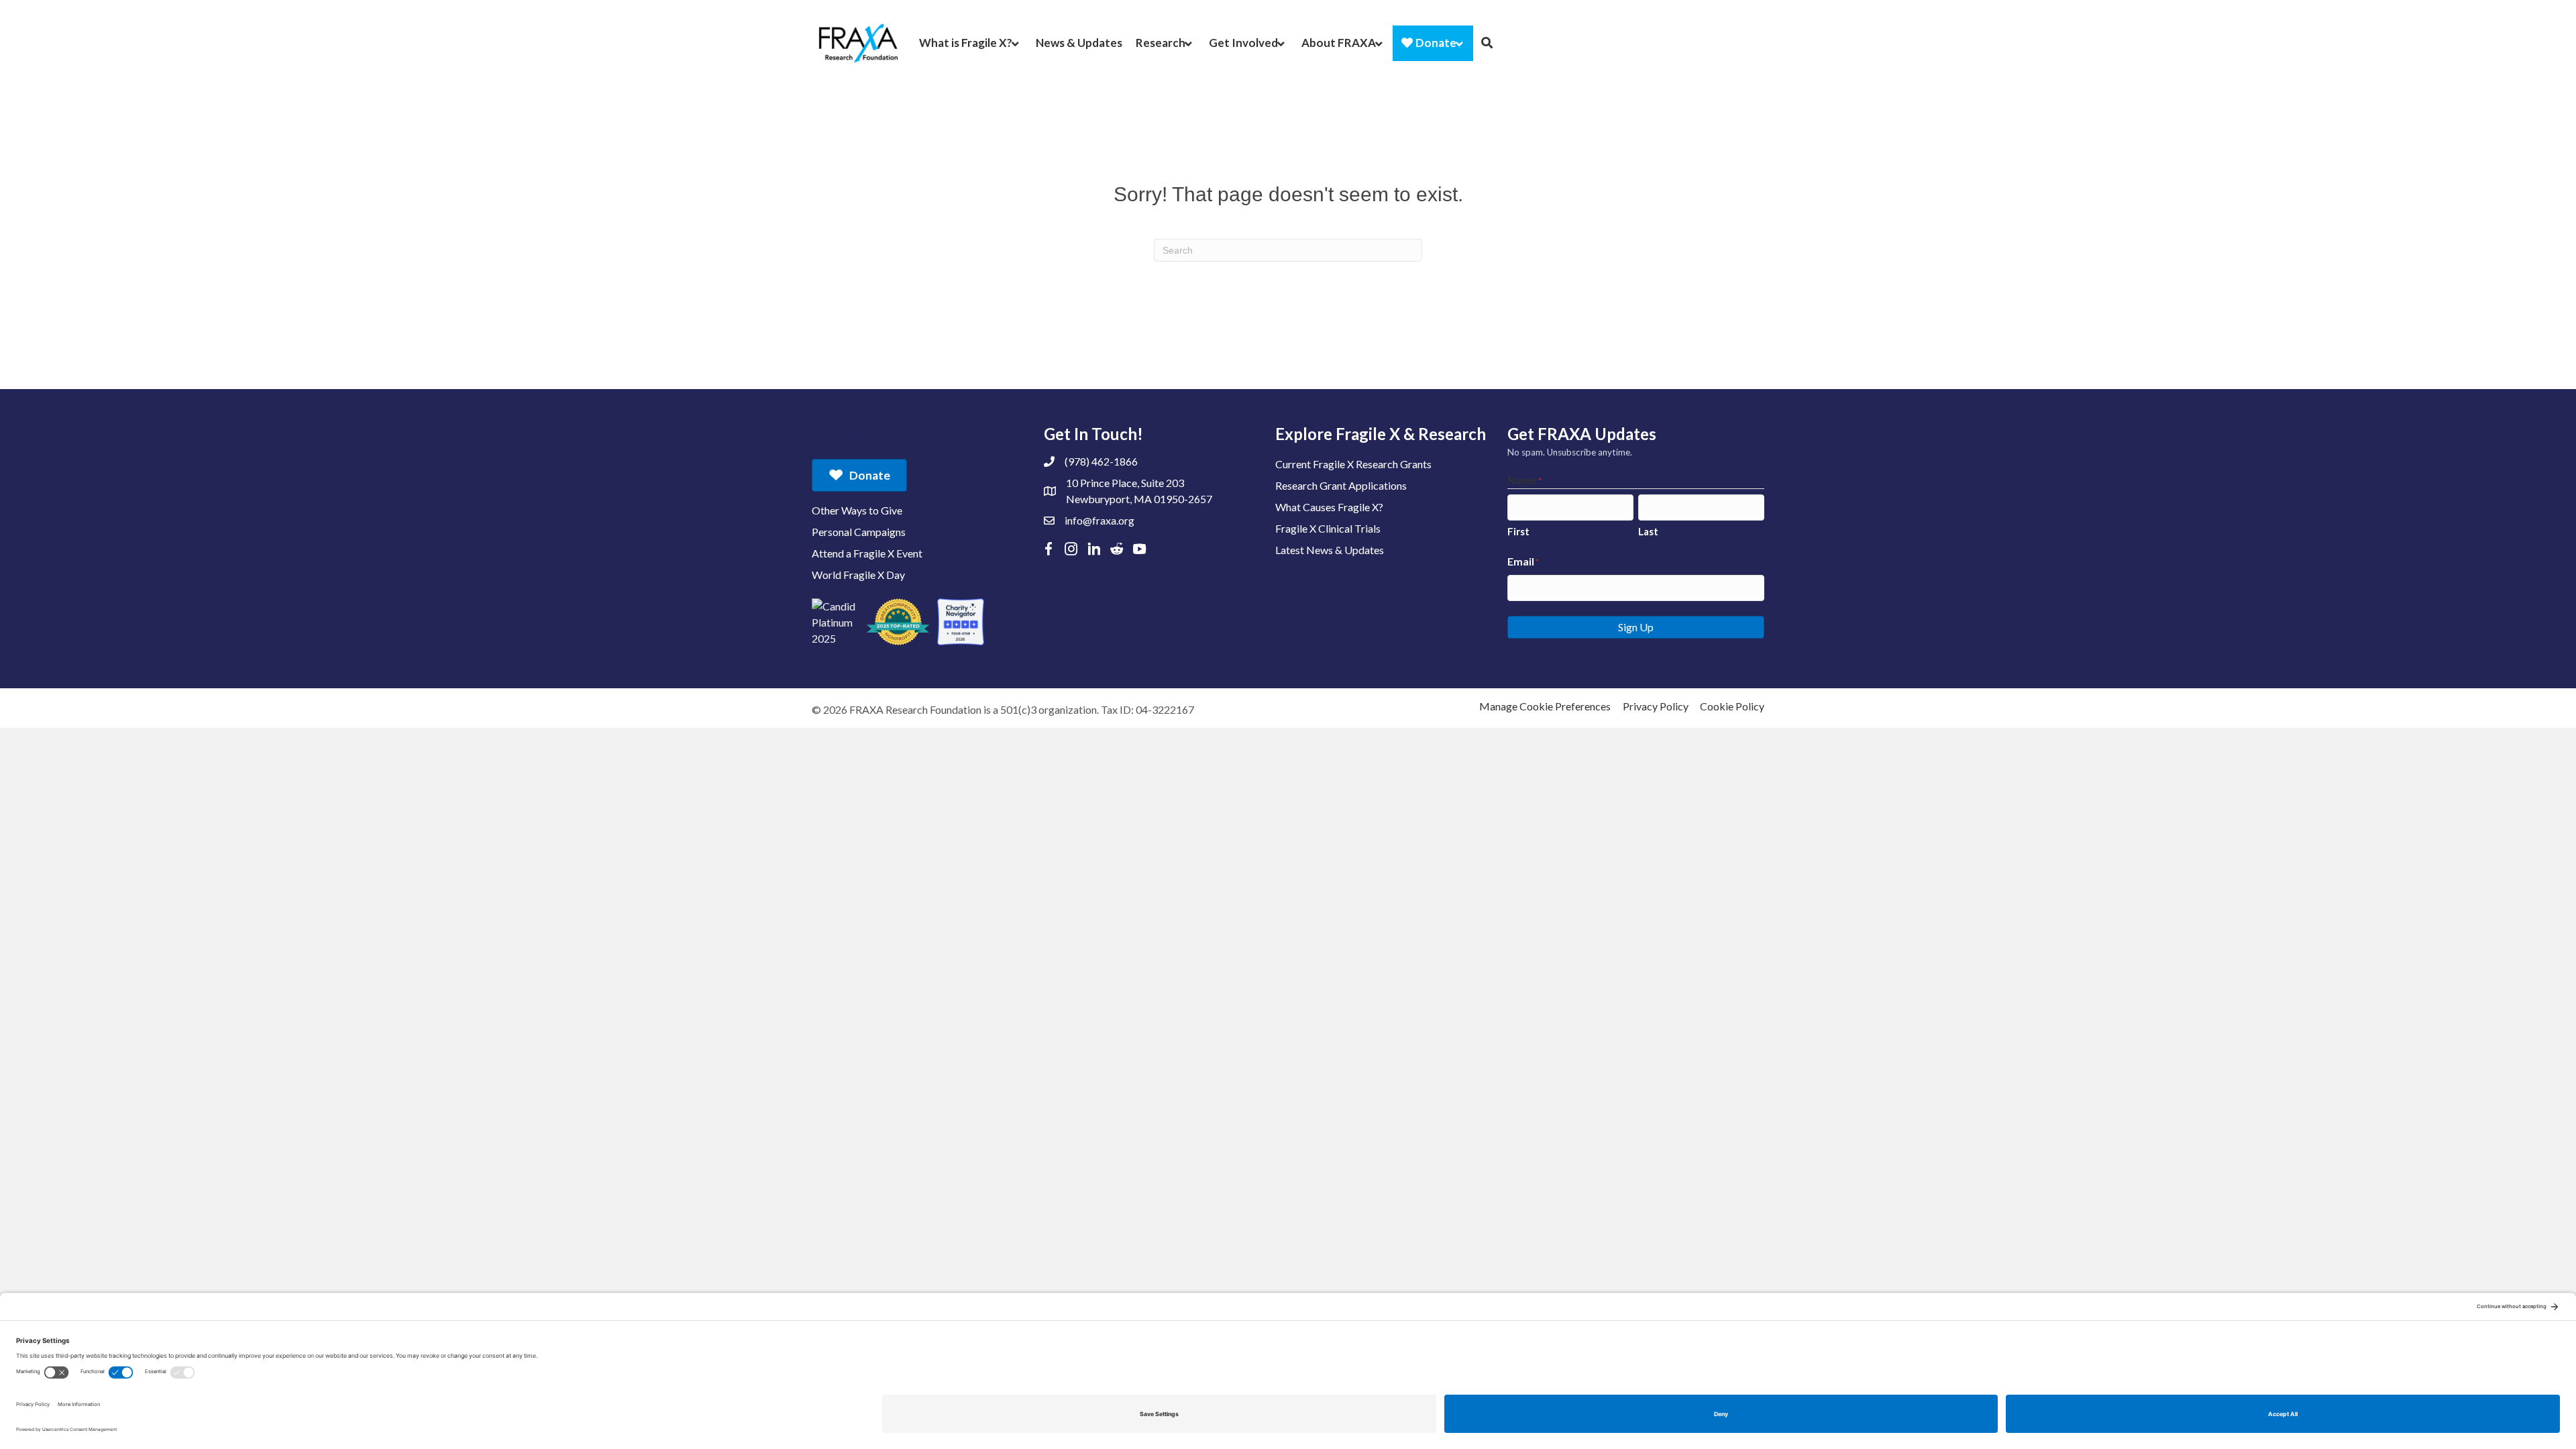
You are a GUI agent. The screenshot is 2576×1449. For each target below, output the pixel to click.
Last (1648, 531)
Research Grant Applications (1341, 485)
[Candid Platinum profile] (835, 622)
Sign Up (1636, 627)
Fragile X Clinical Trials (1328, 528)
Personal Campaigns (859, 532)
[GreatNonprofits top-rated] (898, 622)
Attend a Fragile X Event (867, 553)
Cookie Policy (1732, 706)
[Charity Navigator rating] (961, 622)
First (1518, 531)
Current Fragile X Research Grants (1353, 464)
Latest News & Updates (1330, 550)
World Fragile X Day (858, 575)
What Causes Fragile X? (1329, 507)
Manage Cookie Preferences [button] (1545, 706)
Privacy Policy (1656, 706)
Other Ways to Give (857, 510)
